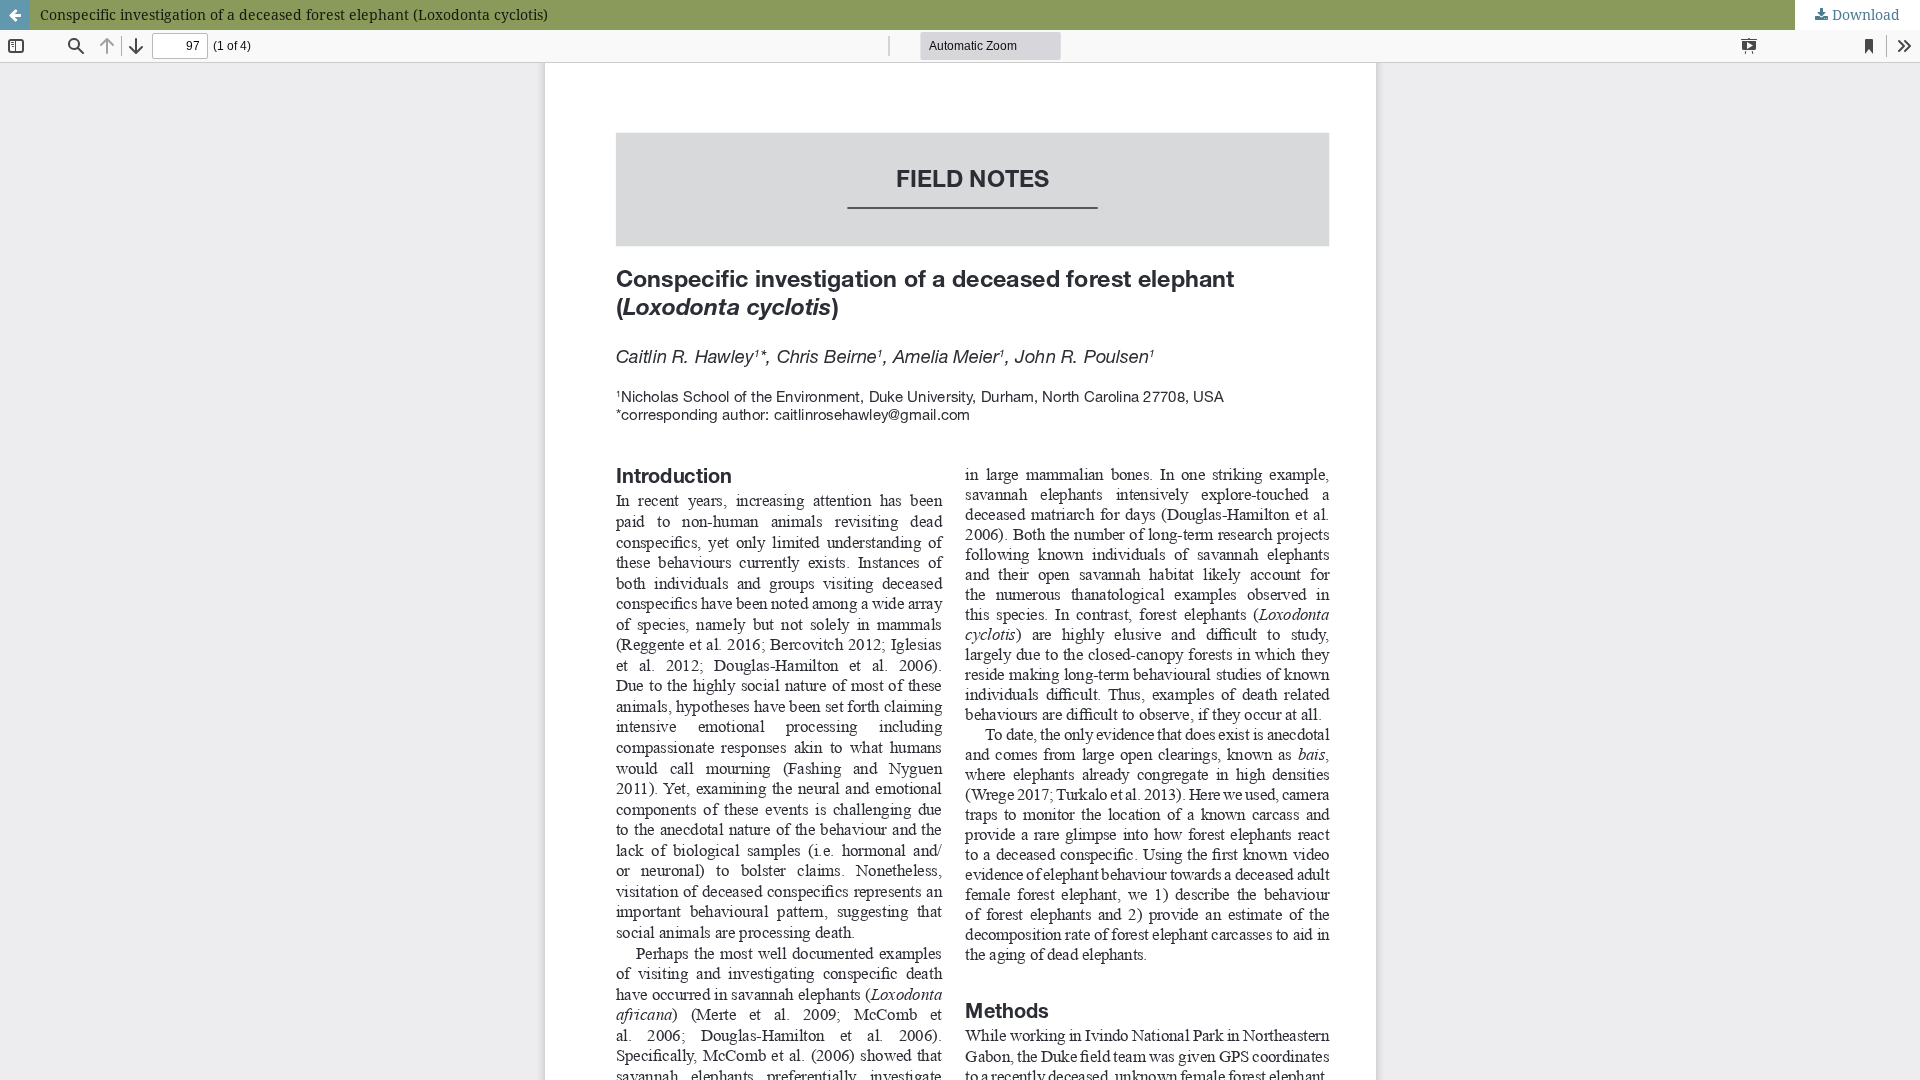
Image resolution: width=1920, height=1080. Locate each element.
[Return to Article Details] (15, 15)
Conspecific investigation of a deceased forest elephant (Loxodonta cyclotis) (294, 14)
